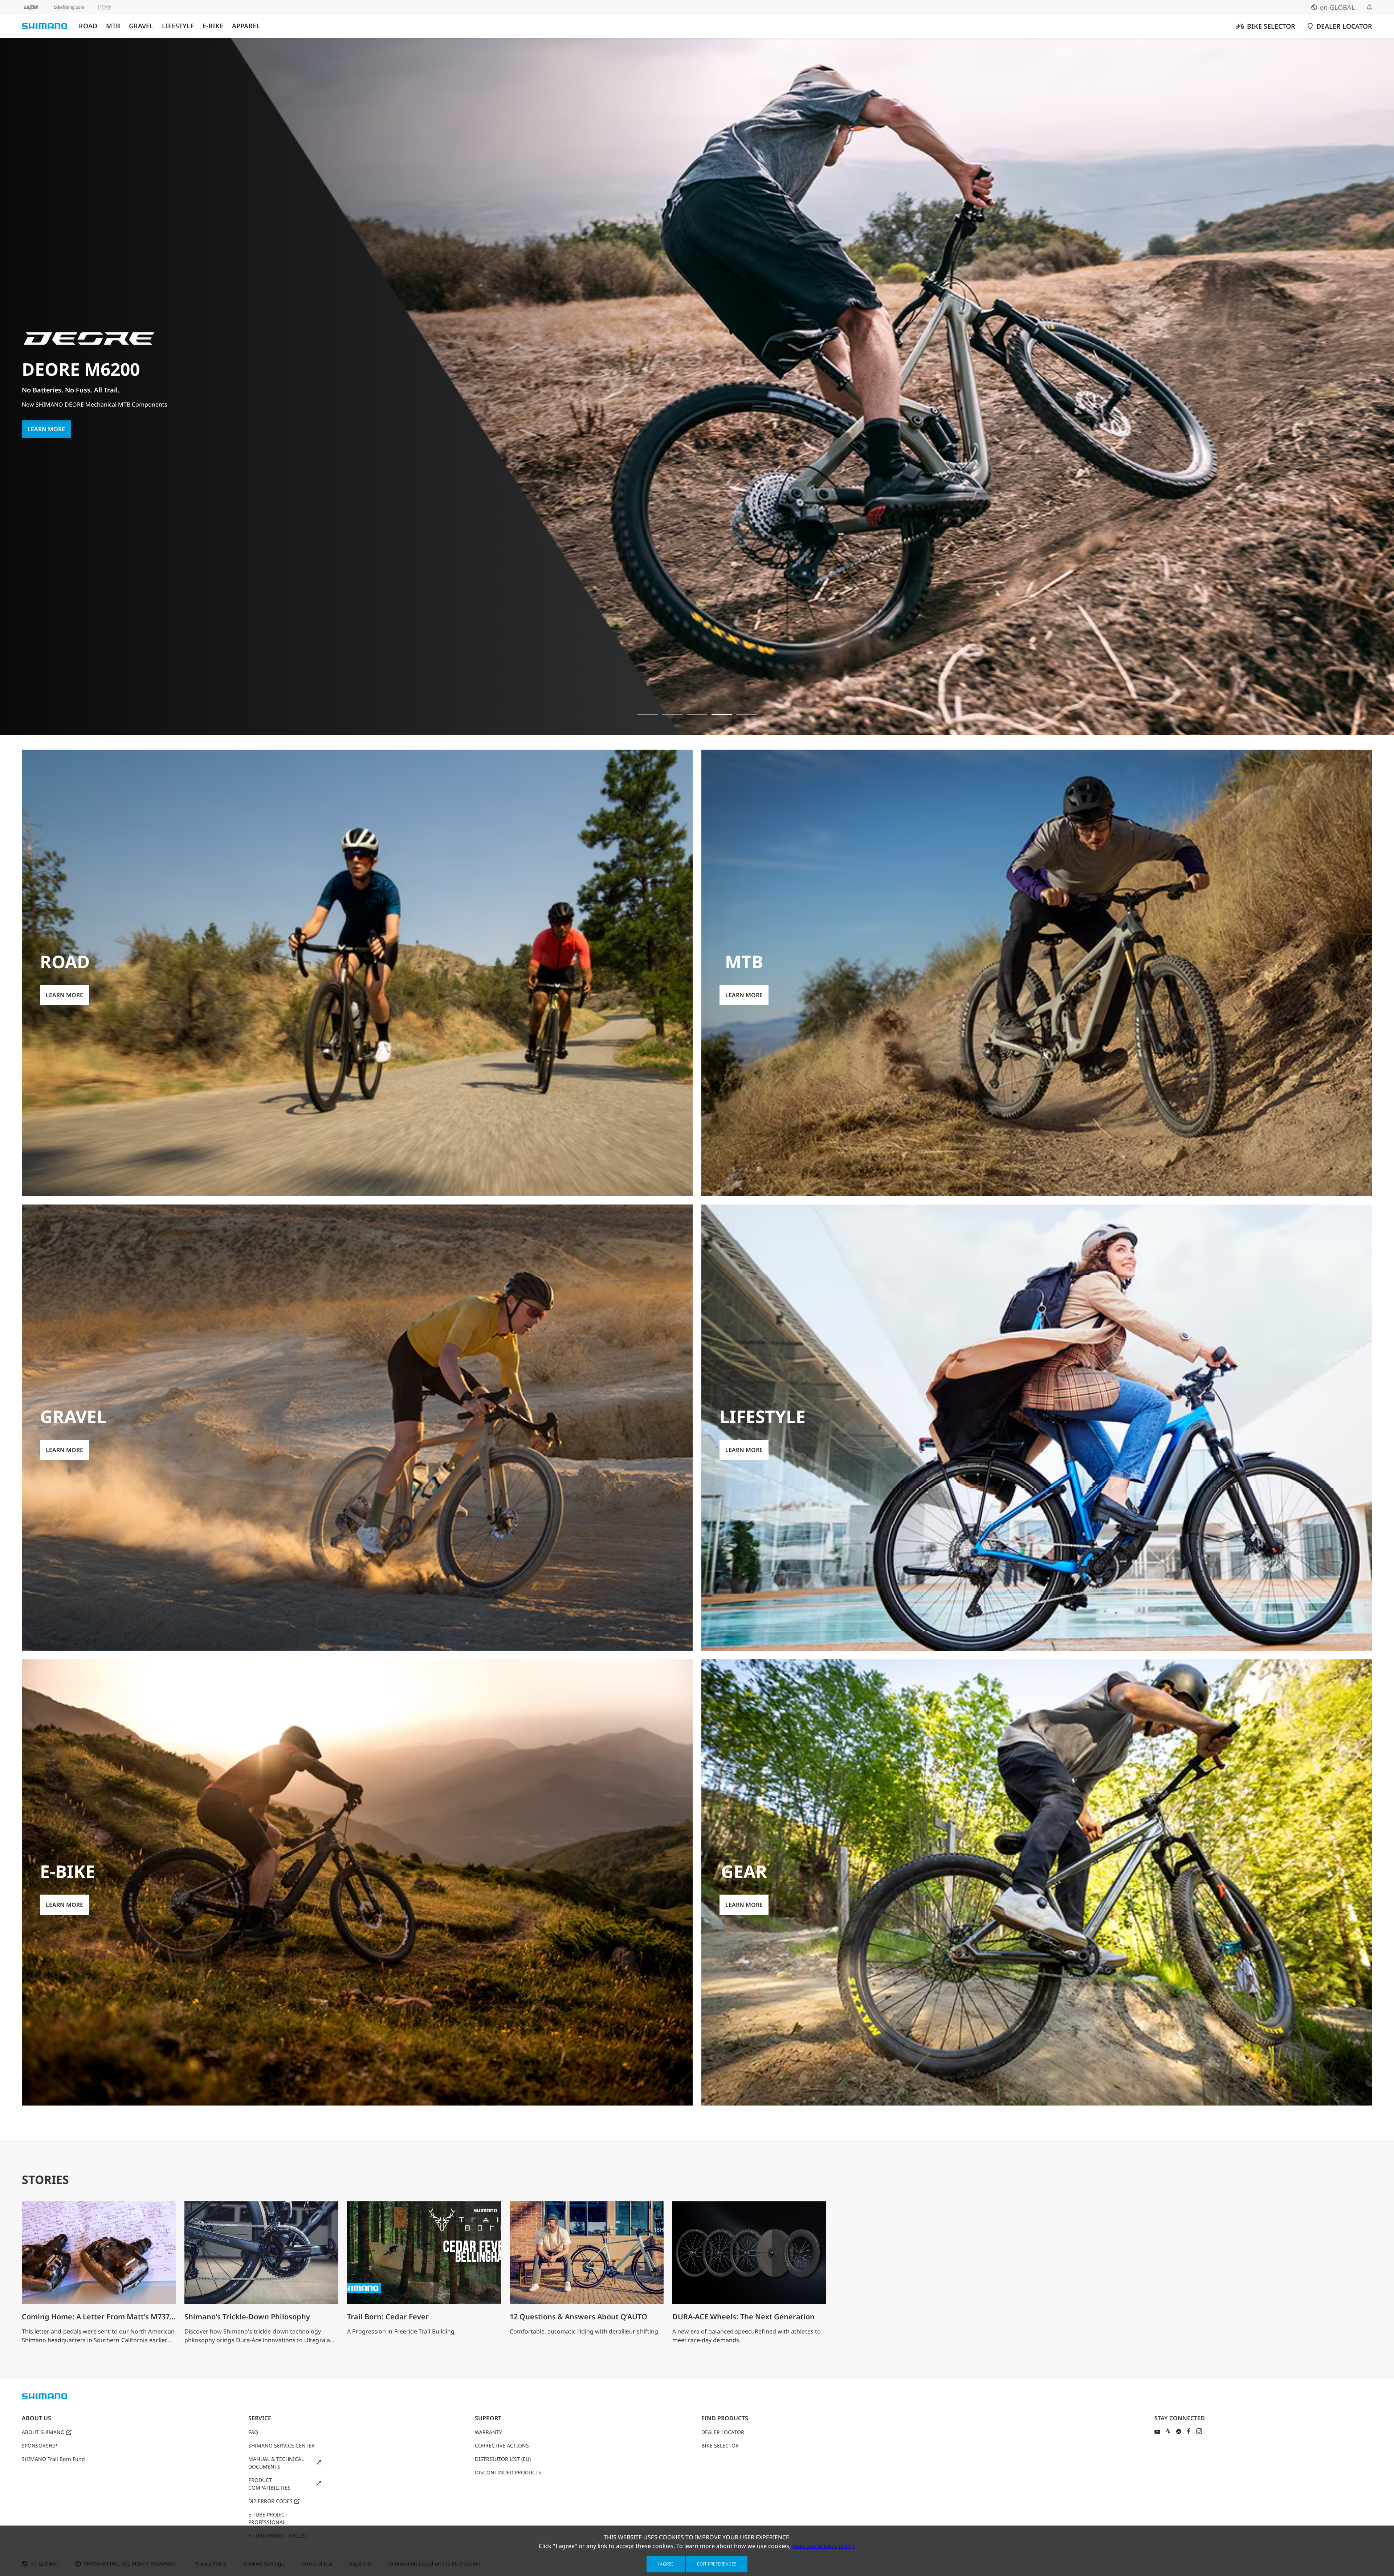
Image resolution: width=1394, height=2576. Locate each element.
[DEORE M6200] (722, 714)
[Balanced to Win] (672, 714)
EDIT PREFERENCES (717, 2564)
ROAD (88, 26)
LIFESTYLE (178, 26)
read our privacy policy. (824, 2546)
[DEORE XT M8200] (697, 714)
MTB (113, 26)
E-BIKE (213, 26)
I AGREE (666, 2564)
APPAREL (246, 26)
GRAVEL (141, 26)
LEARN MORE (46, 423)
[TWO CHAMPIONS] (648, 714)
